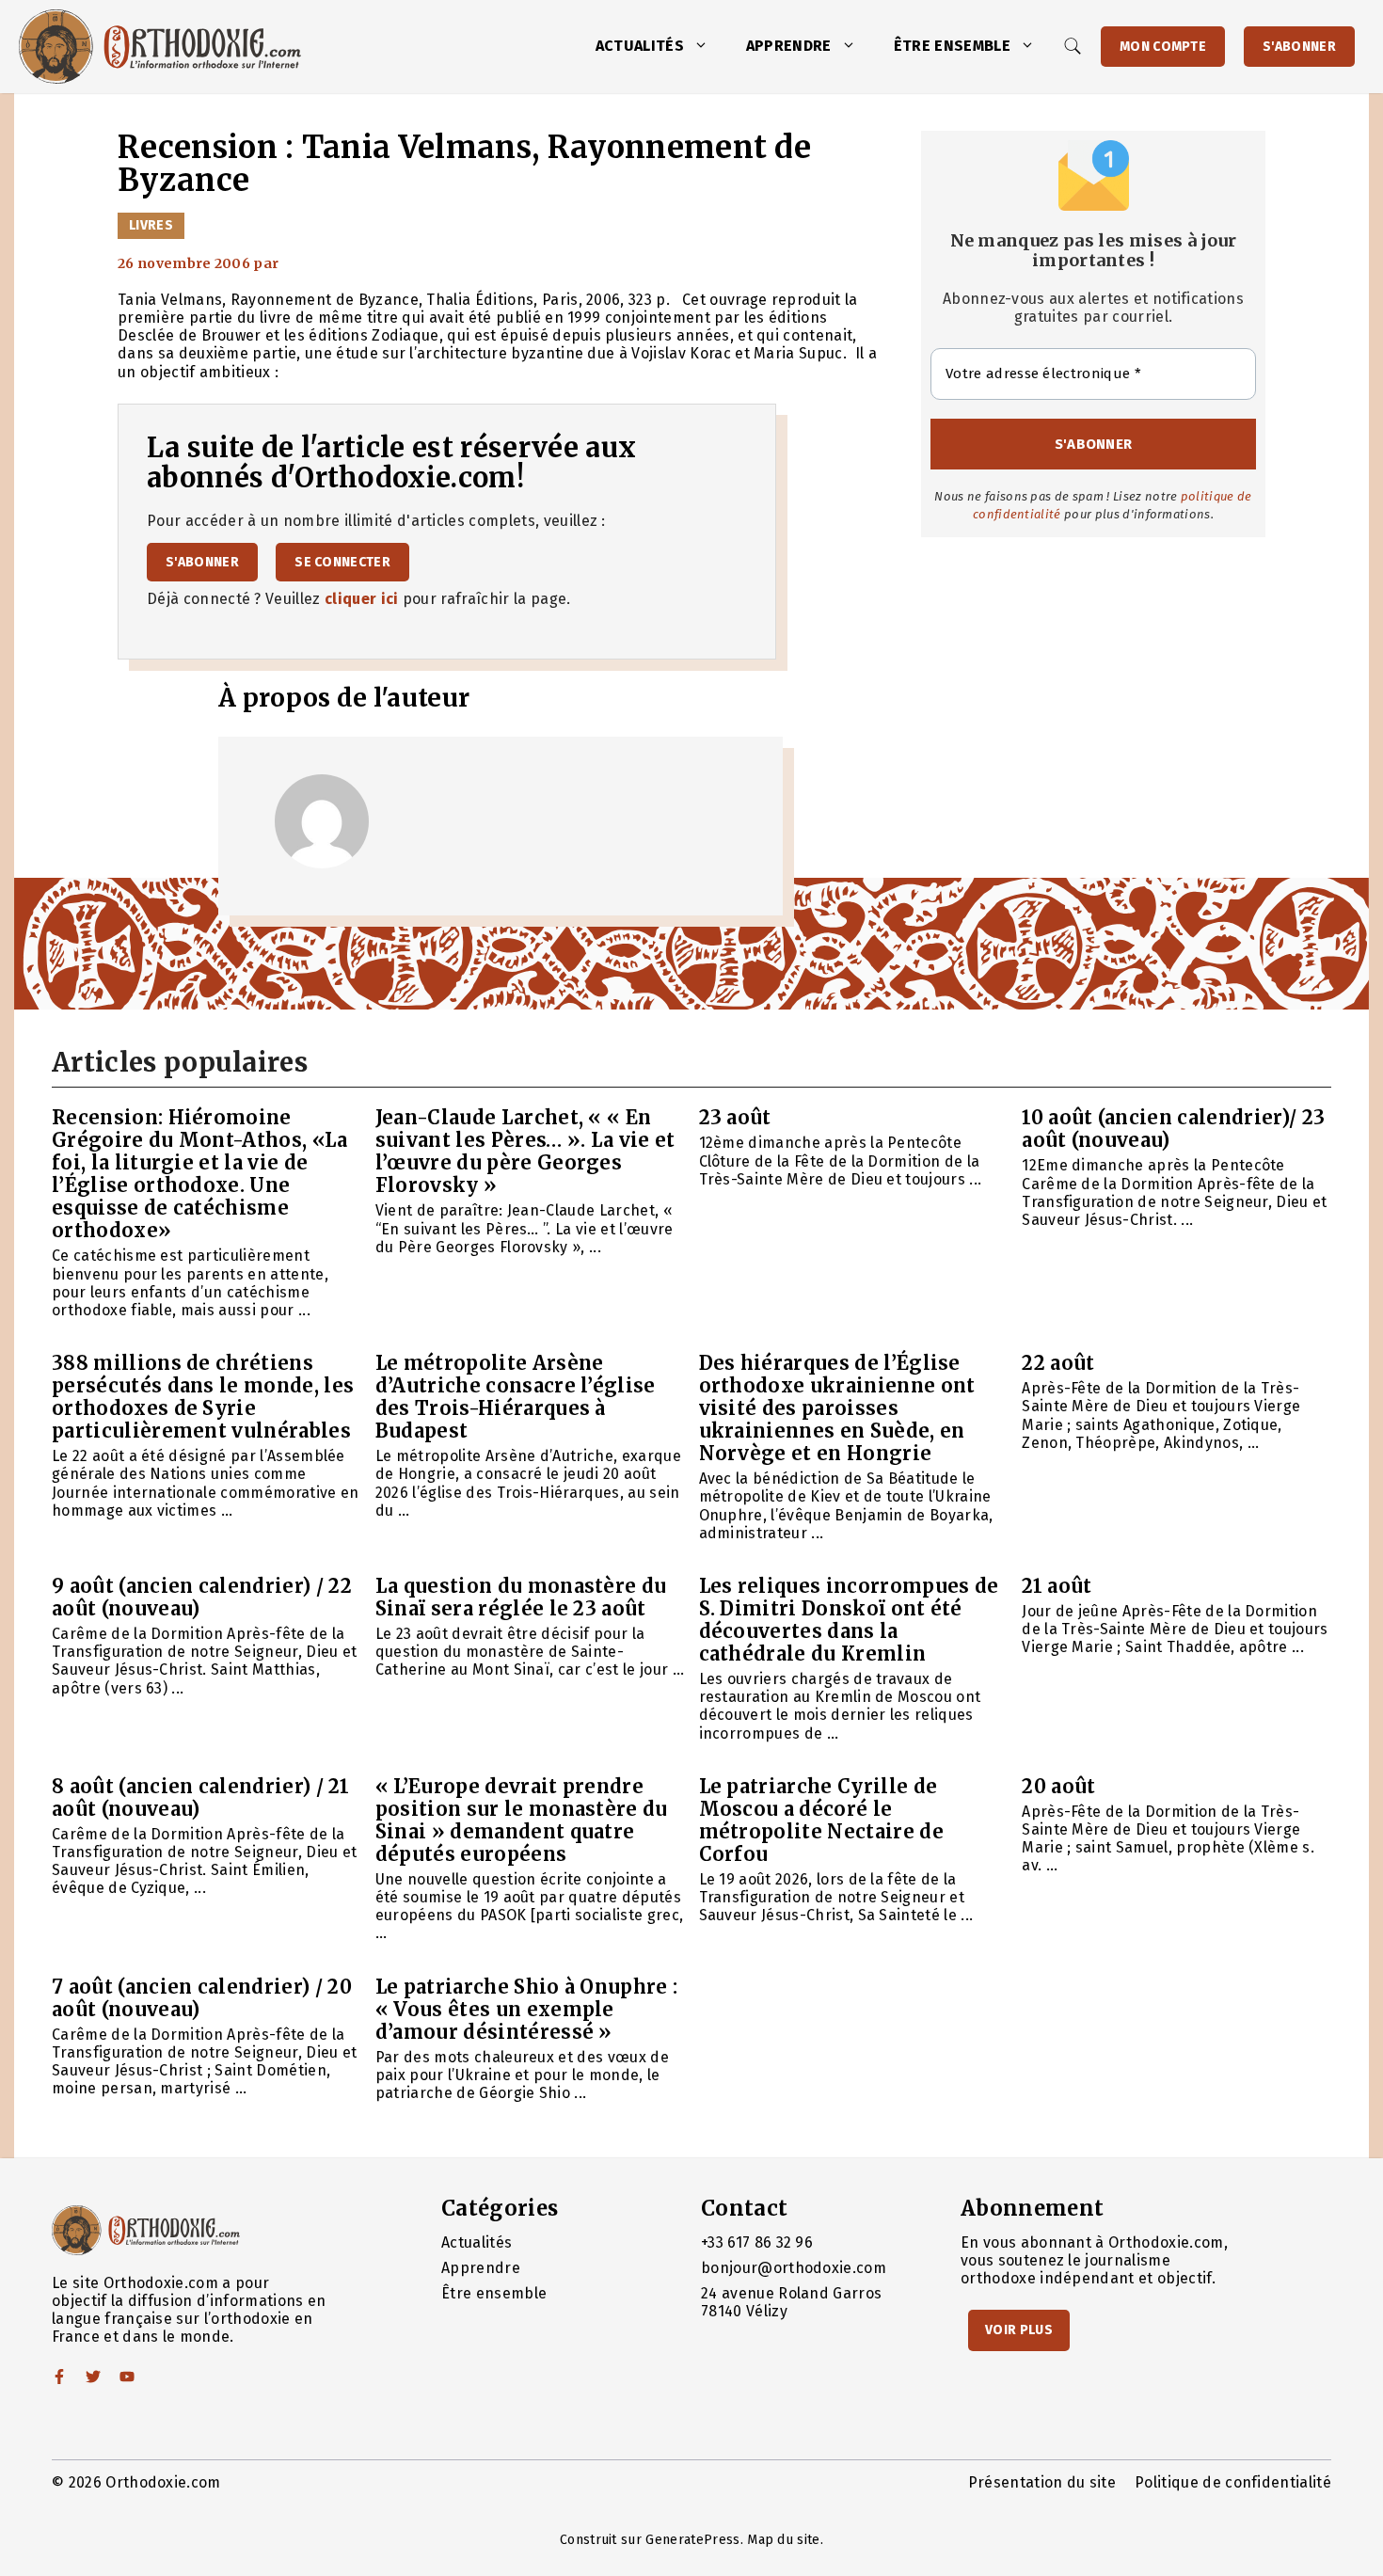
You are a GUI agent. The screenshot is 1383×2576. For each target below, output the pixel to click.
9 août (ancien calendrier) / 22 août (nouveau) (202, 1597)
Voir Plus (1019, 2330)
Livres (151, 225)
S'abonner (1299, 47)
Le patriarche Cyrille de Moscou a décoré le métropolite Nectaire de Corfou (821, 1820)
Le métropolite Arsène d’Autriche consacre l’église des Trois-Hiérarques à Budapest (516, 1397)
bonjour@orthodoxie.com (794, 2268)
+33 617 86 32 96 (757, 2242)
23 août (735, 1117)
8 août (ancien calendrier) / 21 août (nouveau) (200, 1797)
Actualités (640, 46)
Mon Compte (1163, 47)
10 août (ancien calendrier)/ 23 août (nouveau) (1173, 1129)
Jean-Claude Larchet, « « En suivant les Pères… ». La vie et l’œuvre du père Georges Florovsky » (525, 1151)
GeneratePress (692, 2540)
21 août (1057, 1586)
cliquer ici (362, 599)
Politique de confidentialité (1233, 2482)
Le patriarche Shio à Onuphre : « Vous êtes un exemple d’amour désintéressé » (527, 2009)
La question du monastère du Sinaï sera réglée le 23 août (521, 1597)
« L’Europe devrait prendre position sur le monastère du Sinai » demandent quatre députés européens (522, 1820)
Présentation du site (1042, 2482)
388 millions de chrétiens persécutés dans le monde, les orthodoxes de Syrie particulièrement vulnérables (203, 1397)
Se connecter (342, 562)
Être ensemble (952, 46)
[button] (706, 46)
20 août (1058, 1786)
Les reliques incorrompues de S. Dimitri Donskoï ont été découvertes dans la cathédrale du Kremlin (849, 1620)
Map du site (784, 2540)
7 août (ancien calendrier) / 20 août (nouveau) (202, 1998)
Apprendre (789, 46)
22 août (1058, 1363)
